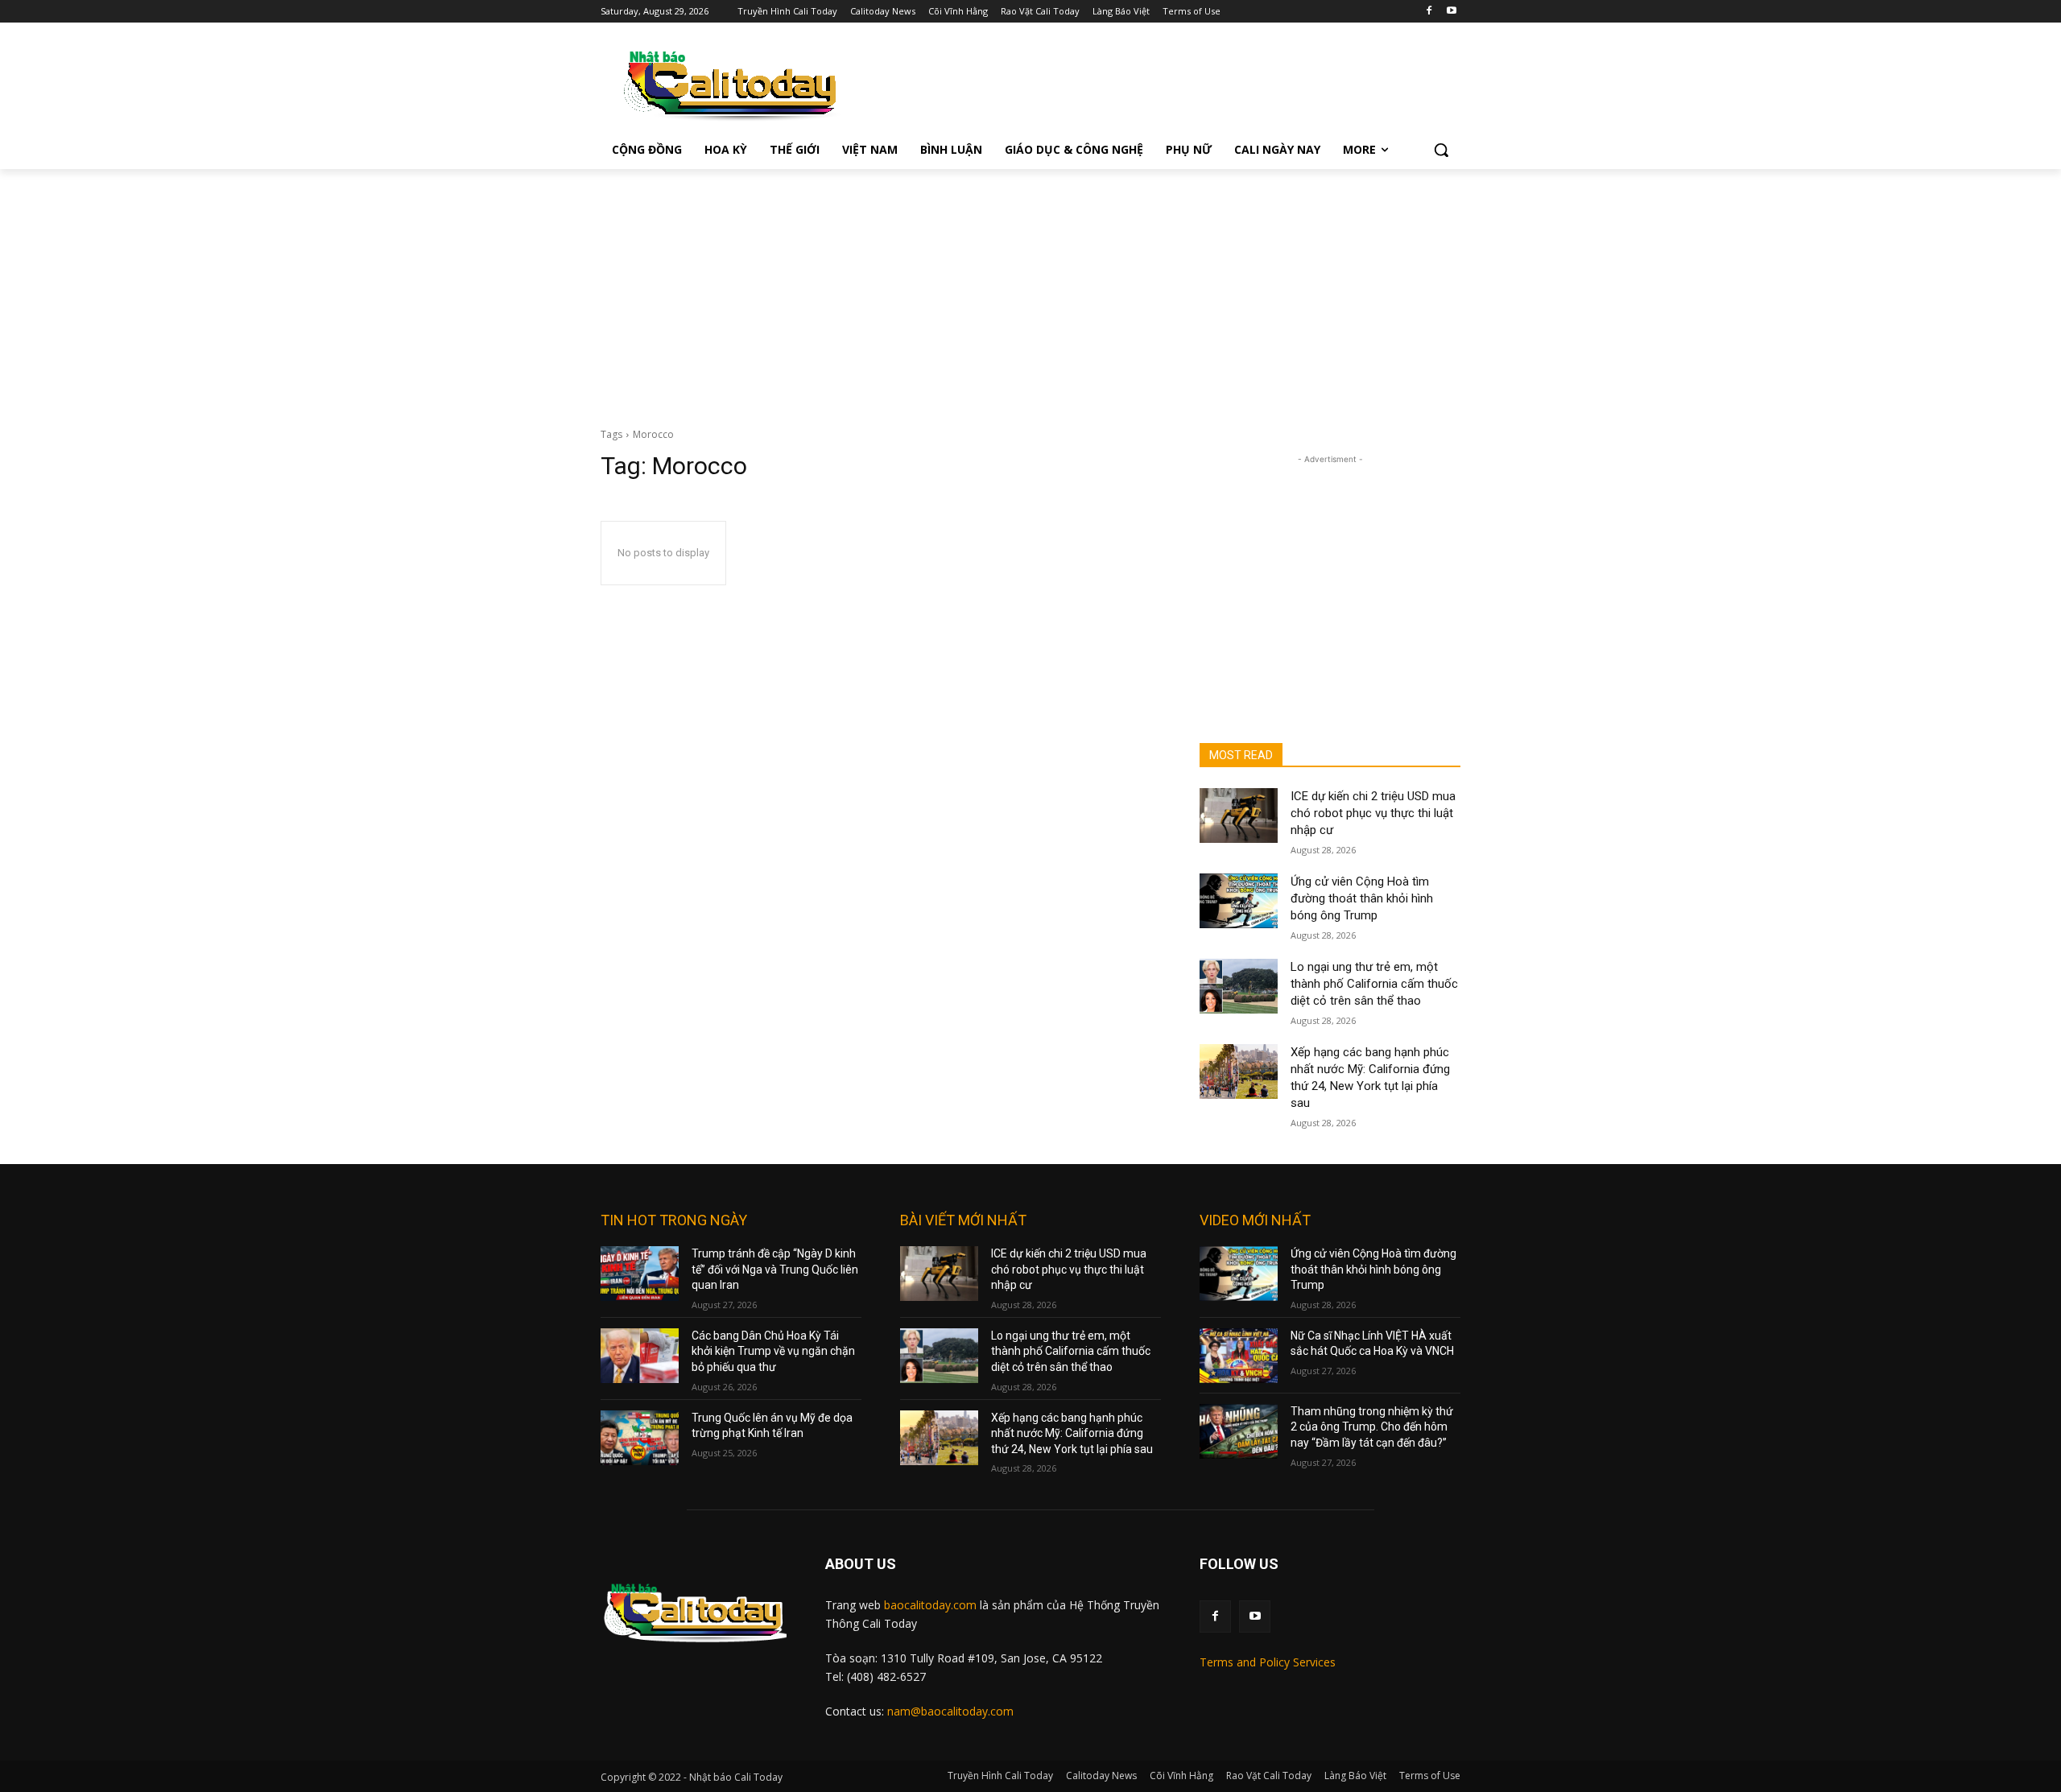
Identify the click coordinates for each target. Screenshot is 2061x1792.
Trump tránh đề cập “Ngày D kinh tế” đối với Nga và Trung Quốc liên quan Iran (775, 1269)
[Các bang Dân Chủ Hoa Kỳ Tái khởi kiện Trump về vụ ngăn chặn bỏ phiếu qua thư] (640, 1356)
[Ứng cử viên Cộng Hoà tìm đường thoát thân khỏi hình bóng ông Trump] (1239, 901)
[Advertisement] (1030, 290)
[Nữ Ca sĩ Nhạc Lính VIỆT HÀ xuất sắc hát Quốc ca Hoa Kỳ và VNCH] (1239, 1356)
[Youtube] (1451, 12)
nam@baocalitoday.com (950, 1711)
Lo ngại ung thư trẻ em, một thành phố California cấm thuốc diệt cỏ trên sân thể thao (1374, 984)
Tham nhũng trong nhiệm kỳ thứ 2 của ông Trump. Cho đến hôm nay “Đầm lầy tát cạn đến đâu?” (1372, 1427)
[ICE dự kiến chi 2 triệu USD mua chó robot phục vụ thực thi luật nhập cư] (1239, 815)
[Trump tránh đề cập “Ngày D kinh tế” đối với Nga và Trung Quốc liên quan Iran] (640, 1274)
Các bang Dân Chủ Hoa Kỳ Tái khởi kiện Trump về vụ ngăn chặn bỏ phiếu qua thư (773, 1351)
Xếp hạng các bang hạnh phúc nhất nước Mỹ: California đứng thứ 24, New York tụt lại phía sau (1072, 1433)
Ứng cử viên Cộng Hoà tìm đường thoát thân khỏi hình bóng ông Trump (1362, 898)
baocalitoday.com (930, 1605)
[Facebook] (1429, 12)
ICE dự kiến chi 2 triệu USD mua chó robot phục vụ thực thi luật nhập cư (1373, 813)
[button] (1441, 150)
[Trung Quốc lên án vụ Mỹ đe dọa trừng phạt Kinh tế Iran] (640, 1438)
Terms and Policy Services (1268, 1662)
